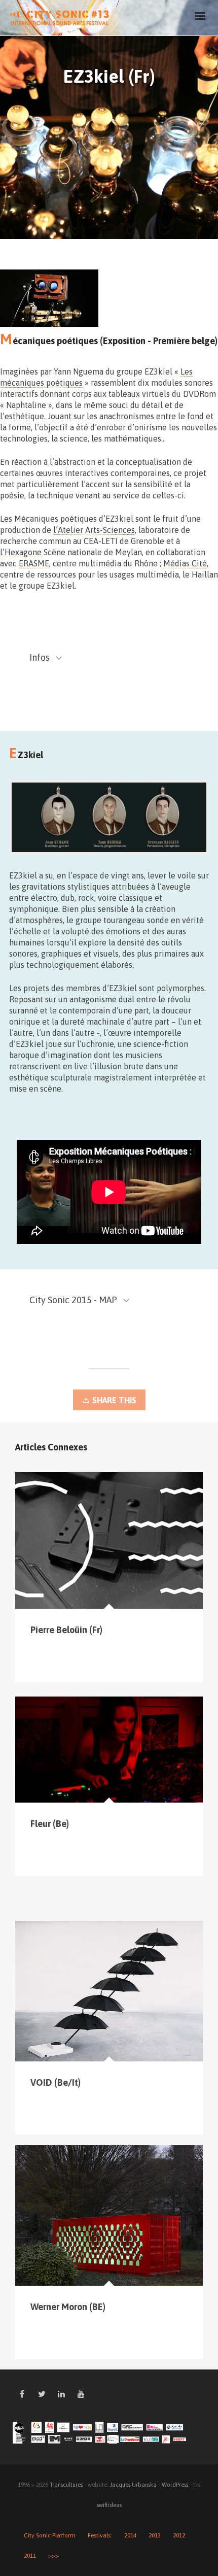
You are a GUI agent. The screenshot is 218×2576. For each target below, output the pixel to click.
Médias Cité (185, 563)
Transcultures (66, 2485)
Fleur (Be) (50, 1824)
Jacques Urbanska (133, 2485)
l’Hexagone (21, 552)
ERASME (34, 563)
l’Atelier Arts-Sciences (94, 530)
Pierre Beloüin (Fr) (66, 1630)
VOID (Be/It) (56, 2082)
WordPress (175, 2485)
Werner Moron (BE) (68, 2307)
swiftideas (109, 2505)
